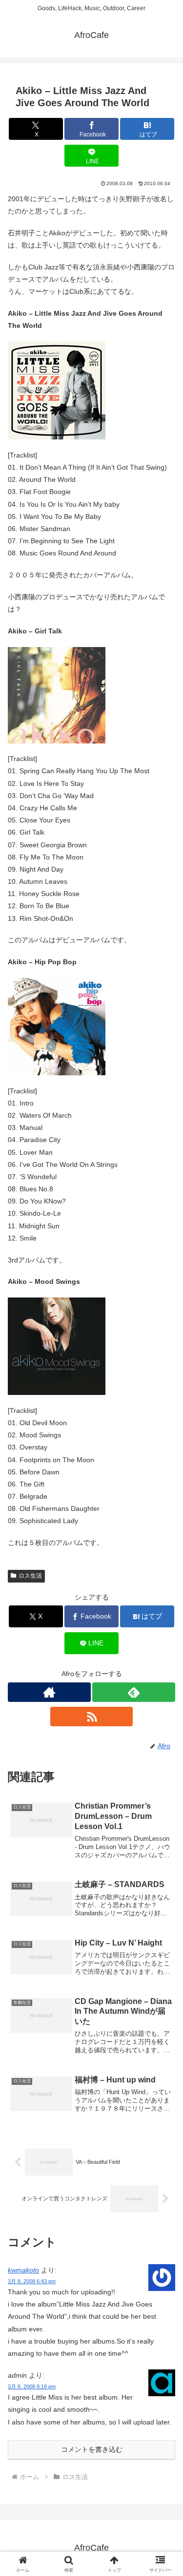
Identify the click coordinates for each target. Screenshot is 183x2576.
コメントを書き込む (92, 2449)
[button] (164, 1661)
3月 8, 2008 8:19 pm (32, 2386)
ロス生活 (30, 1576)
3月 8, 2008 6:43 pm (32, 2281)
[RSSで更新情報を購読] (92, 1717)
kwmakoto (23, 2270)
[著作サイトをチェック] (49, 1692)
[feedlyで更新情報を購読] (134, 1692)
